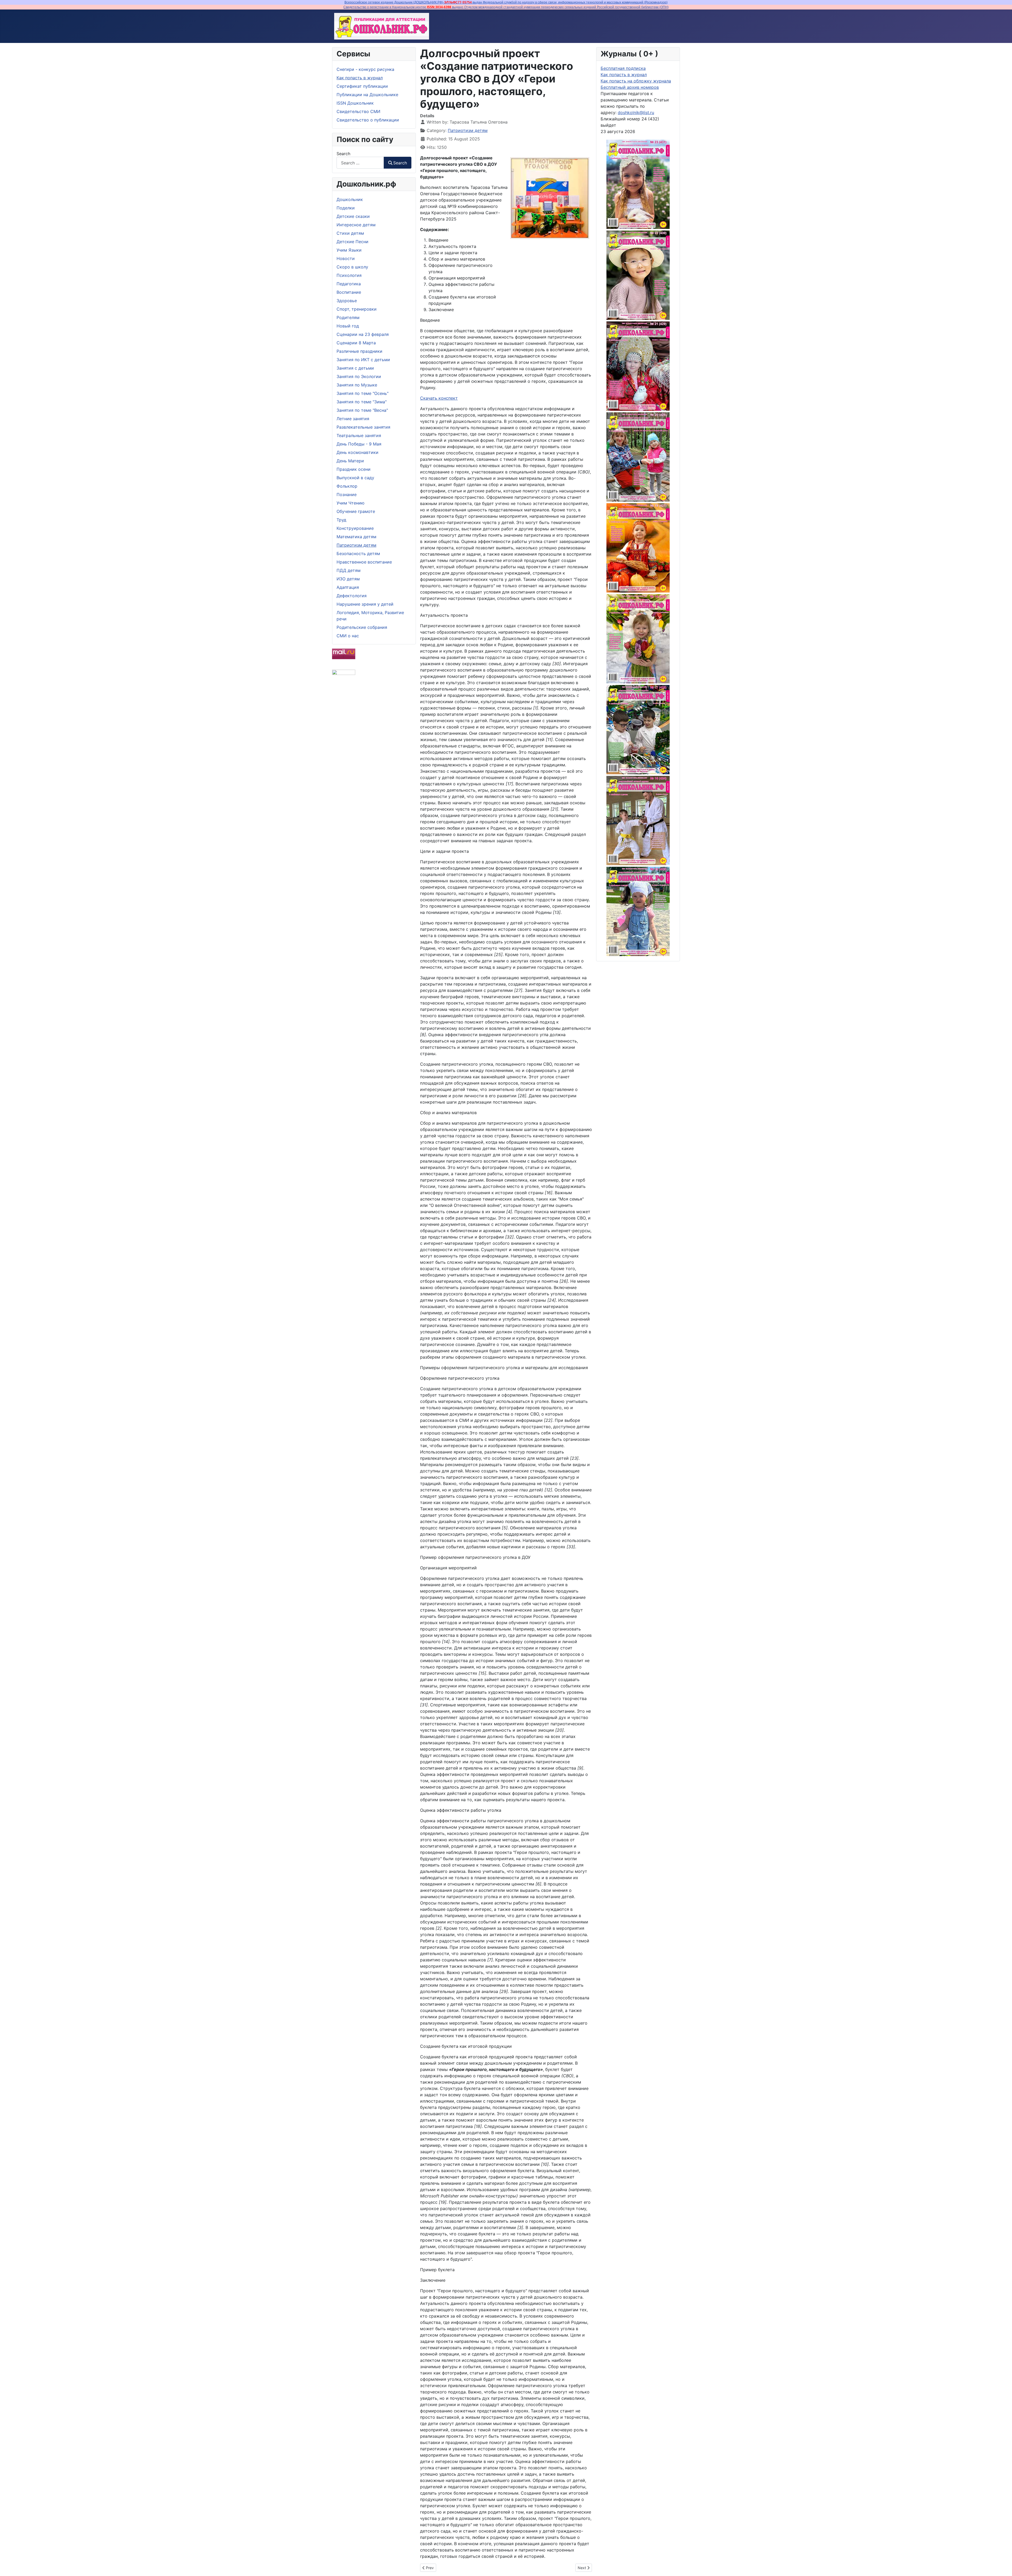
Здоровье (347, 301)
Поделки (346, 208)
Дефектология (352, 596)
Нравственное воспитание (364, 562)
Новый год (348, 326)
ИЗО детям (348, 579)
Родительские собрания (362, 627)
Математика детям (356, 537)
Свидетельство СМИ (358, 111)
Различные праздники (359, 351)
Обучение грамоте (356, 511)
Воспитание (349, 292)
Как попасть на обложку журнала (636, 81)
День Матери (350, 461)
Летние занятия (353, 419)
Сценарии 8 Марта (356, 343)
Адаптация (348, 587)
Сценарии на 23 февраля (363, 334)
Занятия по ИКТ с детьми (363, 360)
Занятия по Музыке (357, 385)
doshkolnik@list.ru (636, 112)
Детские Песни (352, 242)
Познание (347, 494)
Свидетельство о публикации (368, 120)
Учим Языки (349, 250)
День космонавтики (357, 452)
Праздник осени (354, 469)
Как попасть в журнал (360, 78)
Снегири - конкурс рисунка (365, 69)
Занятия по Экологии (359, 376)
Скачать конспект (439, 398)
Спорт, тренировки (357, 309)
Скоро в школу (352, 267)
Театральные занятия (359, 435)
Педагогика (349, 284)
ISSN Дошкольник (355, 103)
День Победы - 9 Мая (359, 444)
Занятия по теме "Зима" (362, 402)
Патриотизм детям (356, 545)
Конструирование (355, 528)
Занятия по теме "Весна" (362, 410)
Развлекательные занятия (363, 427)
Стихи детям (350, 233)
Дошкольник (350, 199)
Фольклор (347, 486)
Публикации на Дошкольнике (367, 95)
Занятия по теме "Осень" (363, 393)
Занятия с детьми (355, 368)
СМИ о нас (348, 636)
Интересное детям (356, 225)
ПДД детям (349, 570)
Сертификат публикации (362, 86)
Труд (341, 520)
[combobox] (360, 163)
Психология (349, 275)
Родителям (348, 317)
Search (343, 154)
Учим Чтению (351, 503)
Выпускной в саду (355, 478)
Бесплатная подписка (623, 68)
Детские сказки (353, 216)
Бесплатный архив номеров (630, 87)
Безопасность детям (358, 554)
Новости (346, 258)
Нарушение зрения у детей (365, 604)
